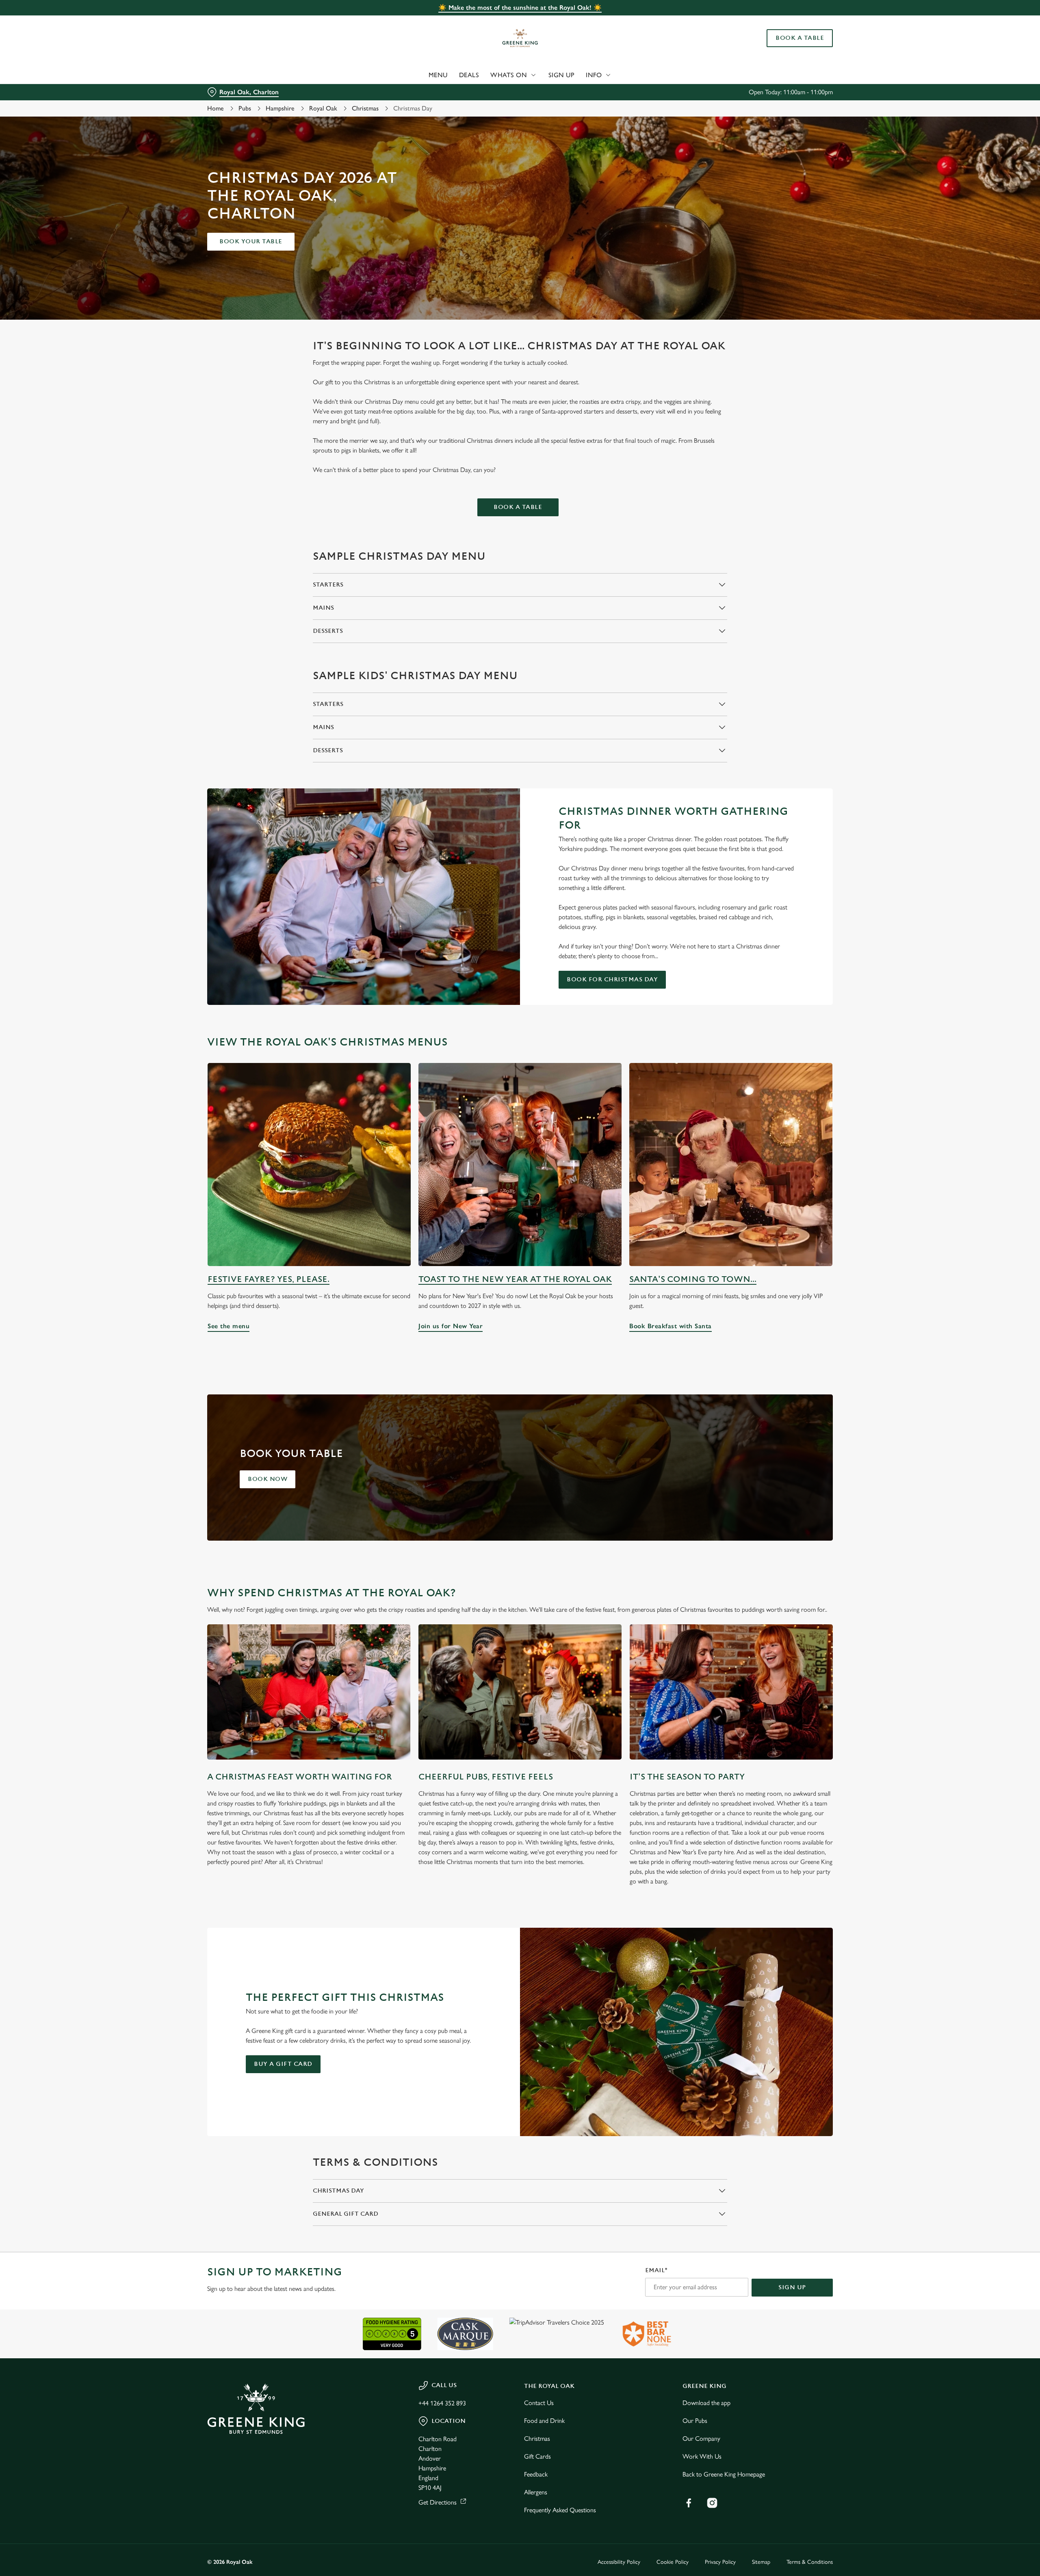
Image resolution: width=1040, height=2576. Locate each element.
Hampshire (280, 108)
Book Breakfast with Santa (731, 1165)
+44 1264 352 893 (442, 2403)
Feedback (536, 2474)
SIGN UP (792, 2287)
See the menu (309, 1165)
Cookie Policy (673, 2562)
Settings (602, 75)
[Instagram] (712, 2503)
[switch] (419, 75)
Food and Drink (544, 2421)
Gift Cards (537, 2456)
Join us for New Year (520, 1165)
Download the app (706, 2403)
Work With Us (702, 2456)
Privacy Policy (720, 2562)
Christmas (365, 108)
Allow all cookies (787, 21)
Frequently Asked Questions (560, 2510)
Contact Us (539, 2403)
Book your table (251, 241)
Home (216, 108)
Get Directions (438, 2502)
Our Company (701, 2439)
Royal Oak (323, 108)
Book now (268, 1479)
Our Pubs (695, 2421)
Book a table (518, 507)
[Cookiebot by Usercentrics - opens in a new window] (238, 76)
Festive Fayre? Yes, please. (269, 1279)
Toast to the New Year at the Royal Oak (515, 1279)
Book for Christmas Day (612, 980)
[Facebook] (689, 2503)
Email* (656, 2270)
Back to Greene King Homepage (724, 2474)
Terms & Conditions (810, 2562)
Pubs (245, 108)
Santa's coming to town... (693, 1279)
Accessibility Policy (619, 2562)
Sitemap (761, 2562)
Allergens (536, 2492)
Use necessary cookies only (787, 48)
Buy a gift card (283, 2064)
